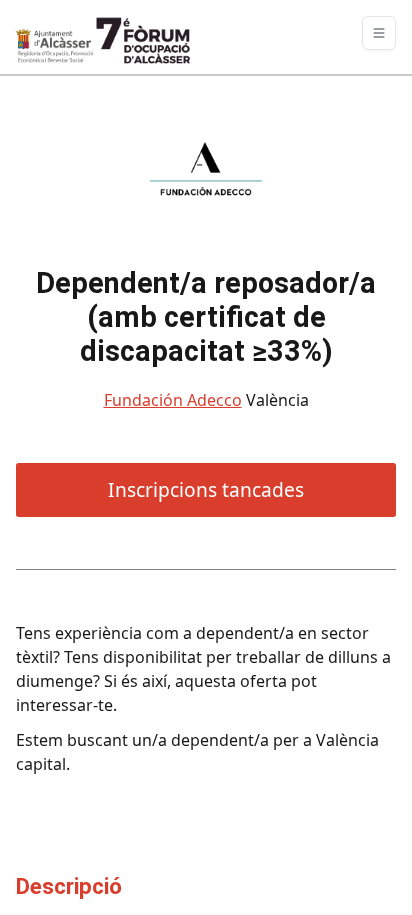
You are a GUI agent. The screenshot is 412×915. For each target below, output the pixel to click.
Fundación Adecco (173, 400)
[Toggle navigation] (379, 33)
